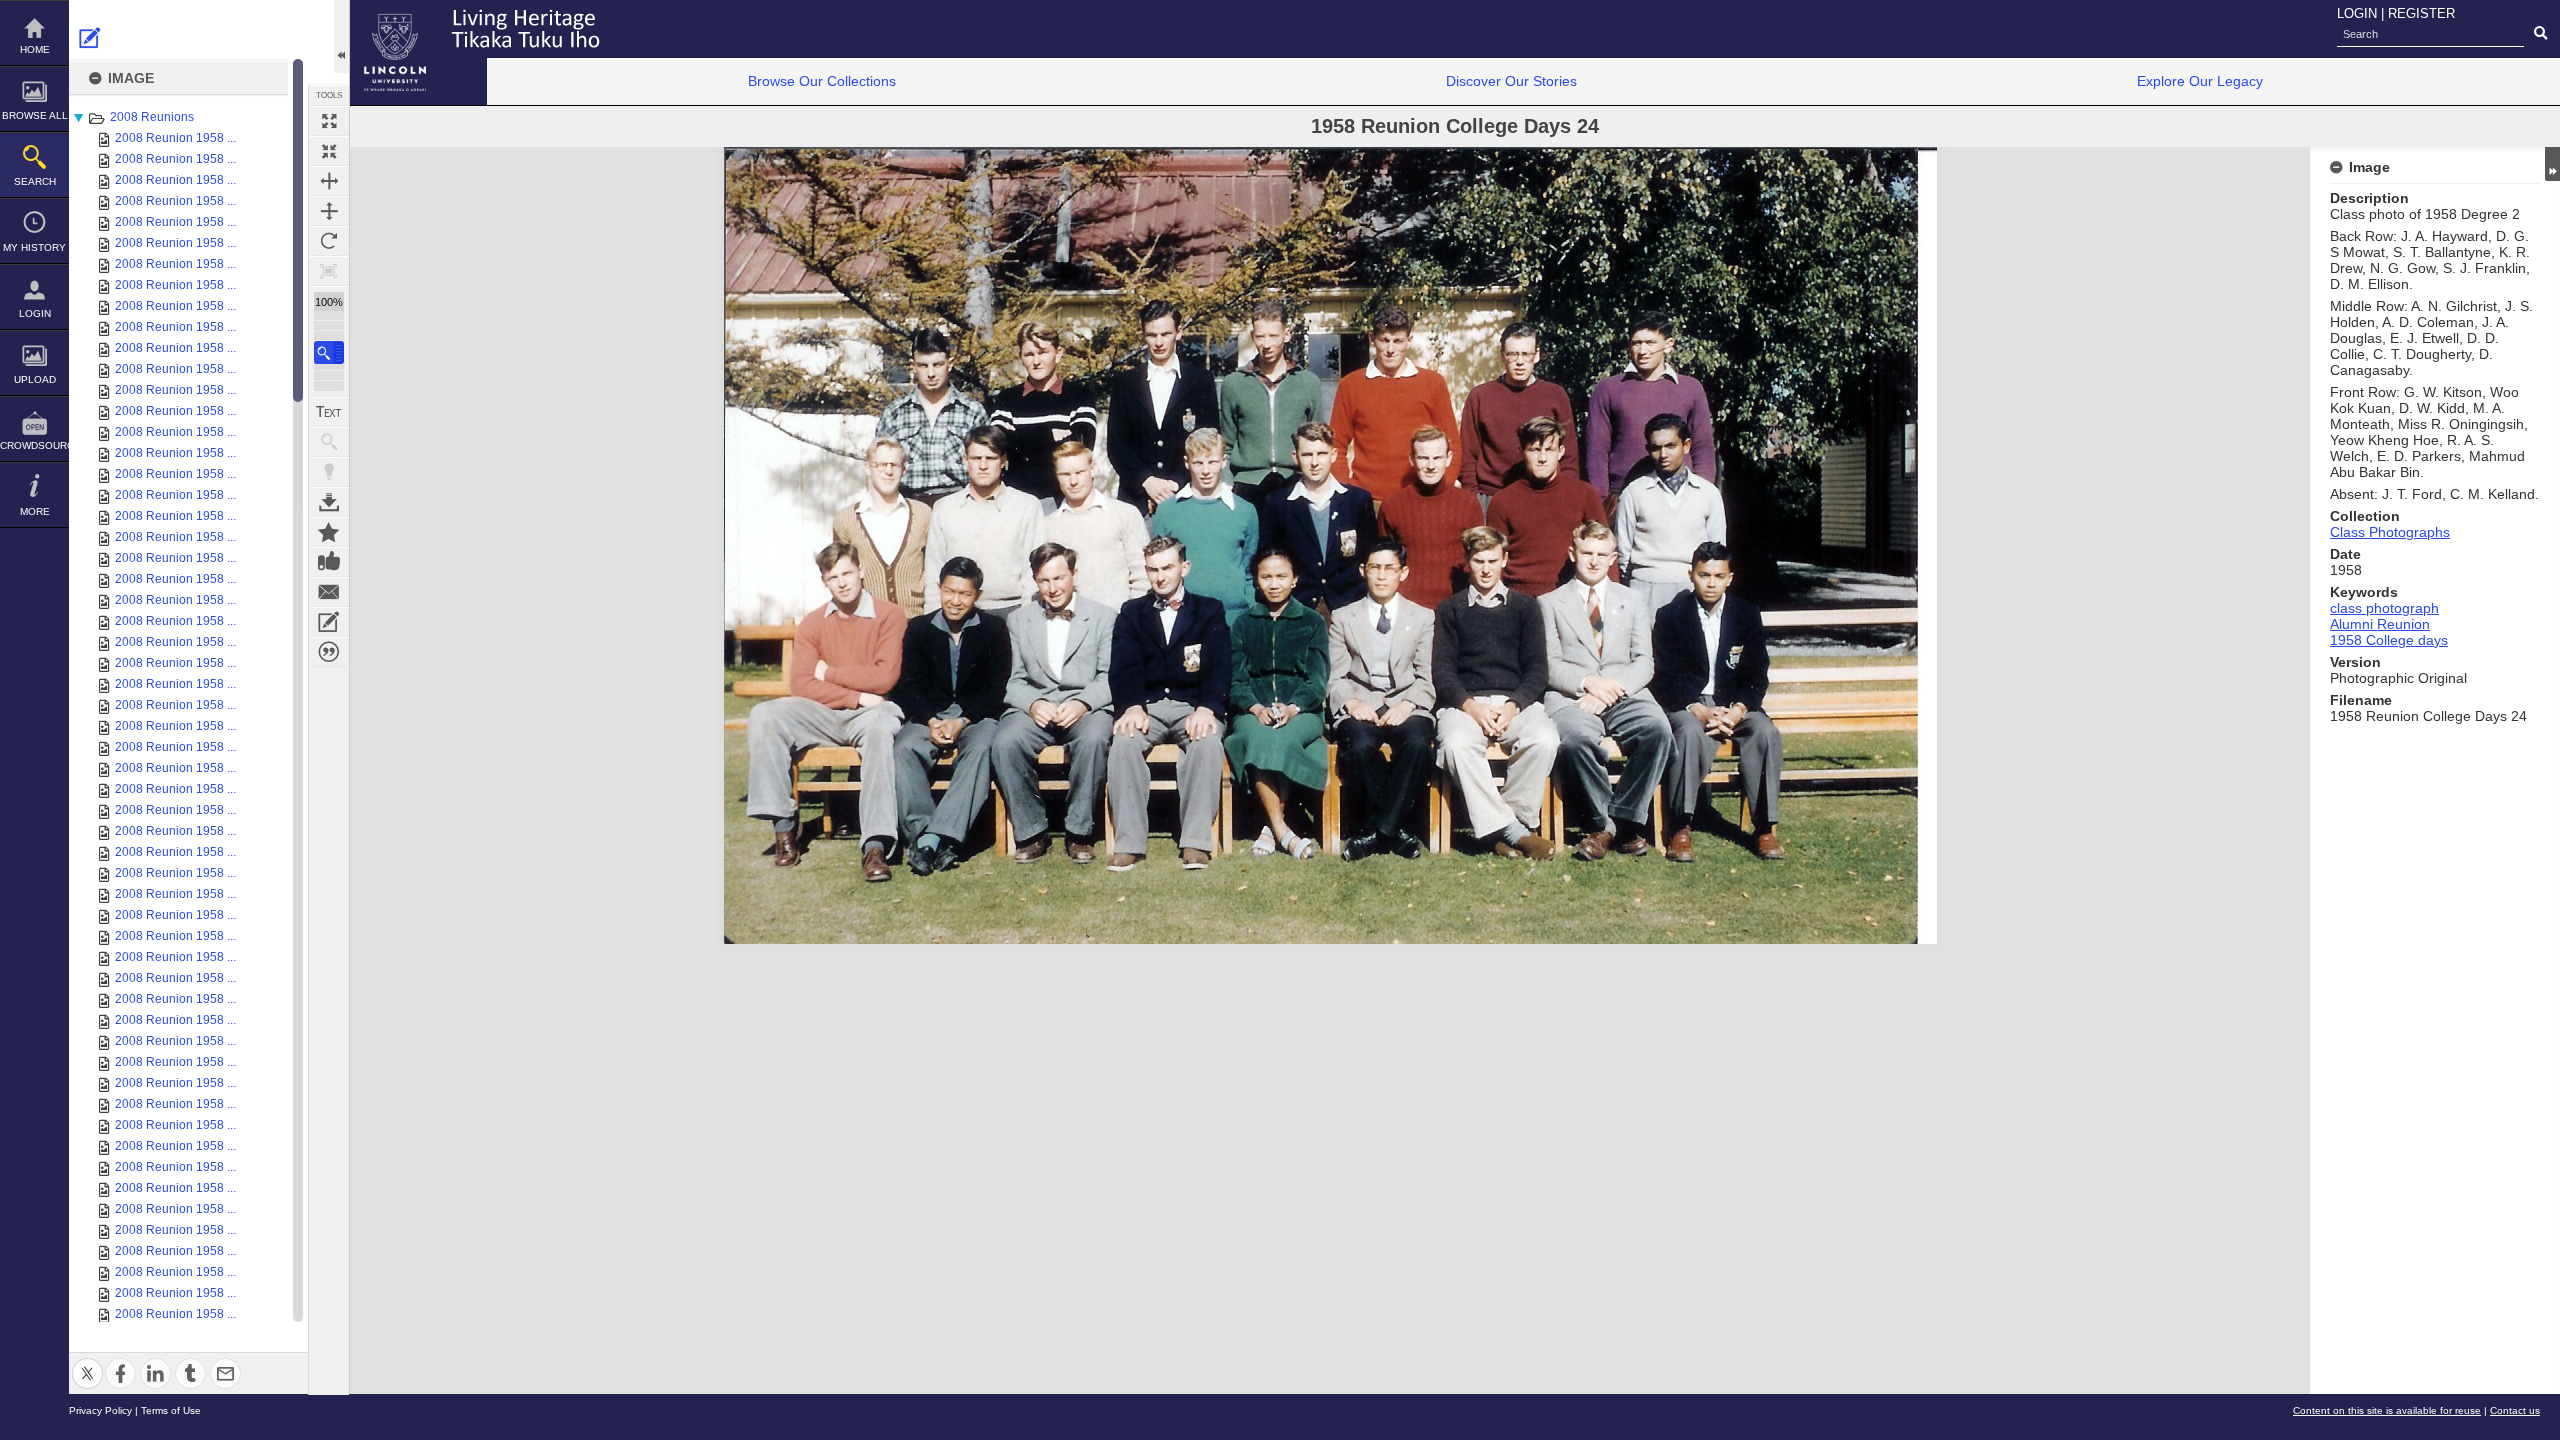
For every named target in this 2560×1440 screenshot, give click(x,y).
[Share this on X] (87, 1361)
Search (35, 181)
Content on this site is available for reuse (2387, 1410)
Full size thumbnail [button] (329, 121)
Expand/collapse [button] (2552, 164)
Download (329, 502)
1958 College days (2389, 640)
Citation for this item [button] (329, 652)
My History (34, 247)
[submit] (2540, 34)
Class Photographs (2390, 532)
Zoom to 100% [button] (329, 271)
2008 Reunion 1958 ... (175, 138)
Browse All (35, 115)
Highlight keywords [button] (329, 472)
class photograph (2384, 608)
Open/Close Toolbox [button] (341, 36)
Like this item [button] (329, 562)
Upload (35, 379)
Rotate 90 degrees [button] (329, 241)
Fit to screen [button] (329, 151)
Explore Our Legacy (2200, 81)
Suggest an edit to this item (90, 38)
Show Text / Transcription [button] (329, 412)
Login (35, 313)
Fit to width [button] (329, 181)
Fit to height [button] (329, 211)
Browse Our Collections (822, 81)
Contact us (2515, 1410)
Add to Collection (329, 532)
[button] (329, 352)
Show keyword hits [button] (329, 442)
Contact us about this (329, 592)
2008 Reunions (152, 117)
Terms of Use (171, 1410)
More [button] (35, 511)
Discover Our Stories (1511, 81)
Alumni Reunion (2380, 624)
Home (35, 49)
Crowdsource (34, 445)
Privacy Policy (100, 1410)
